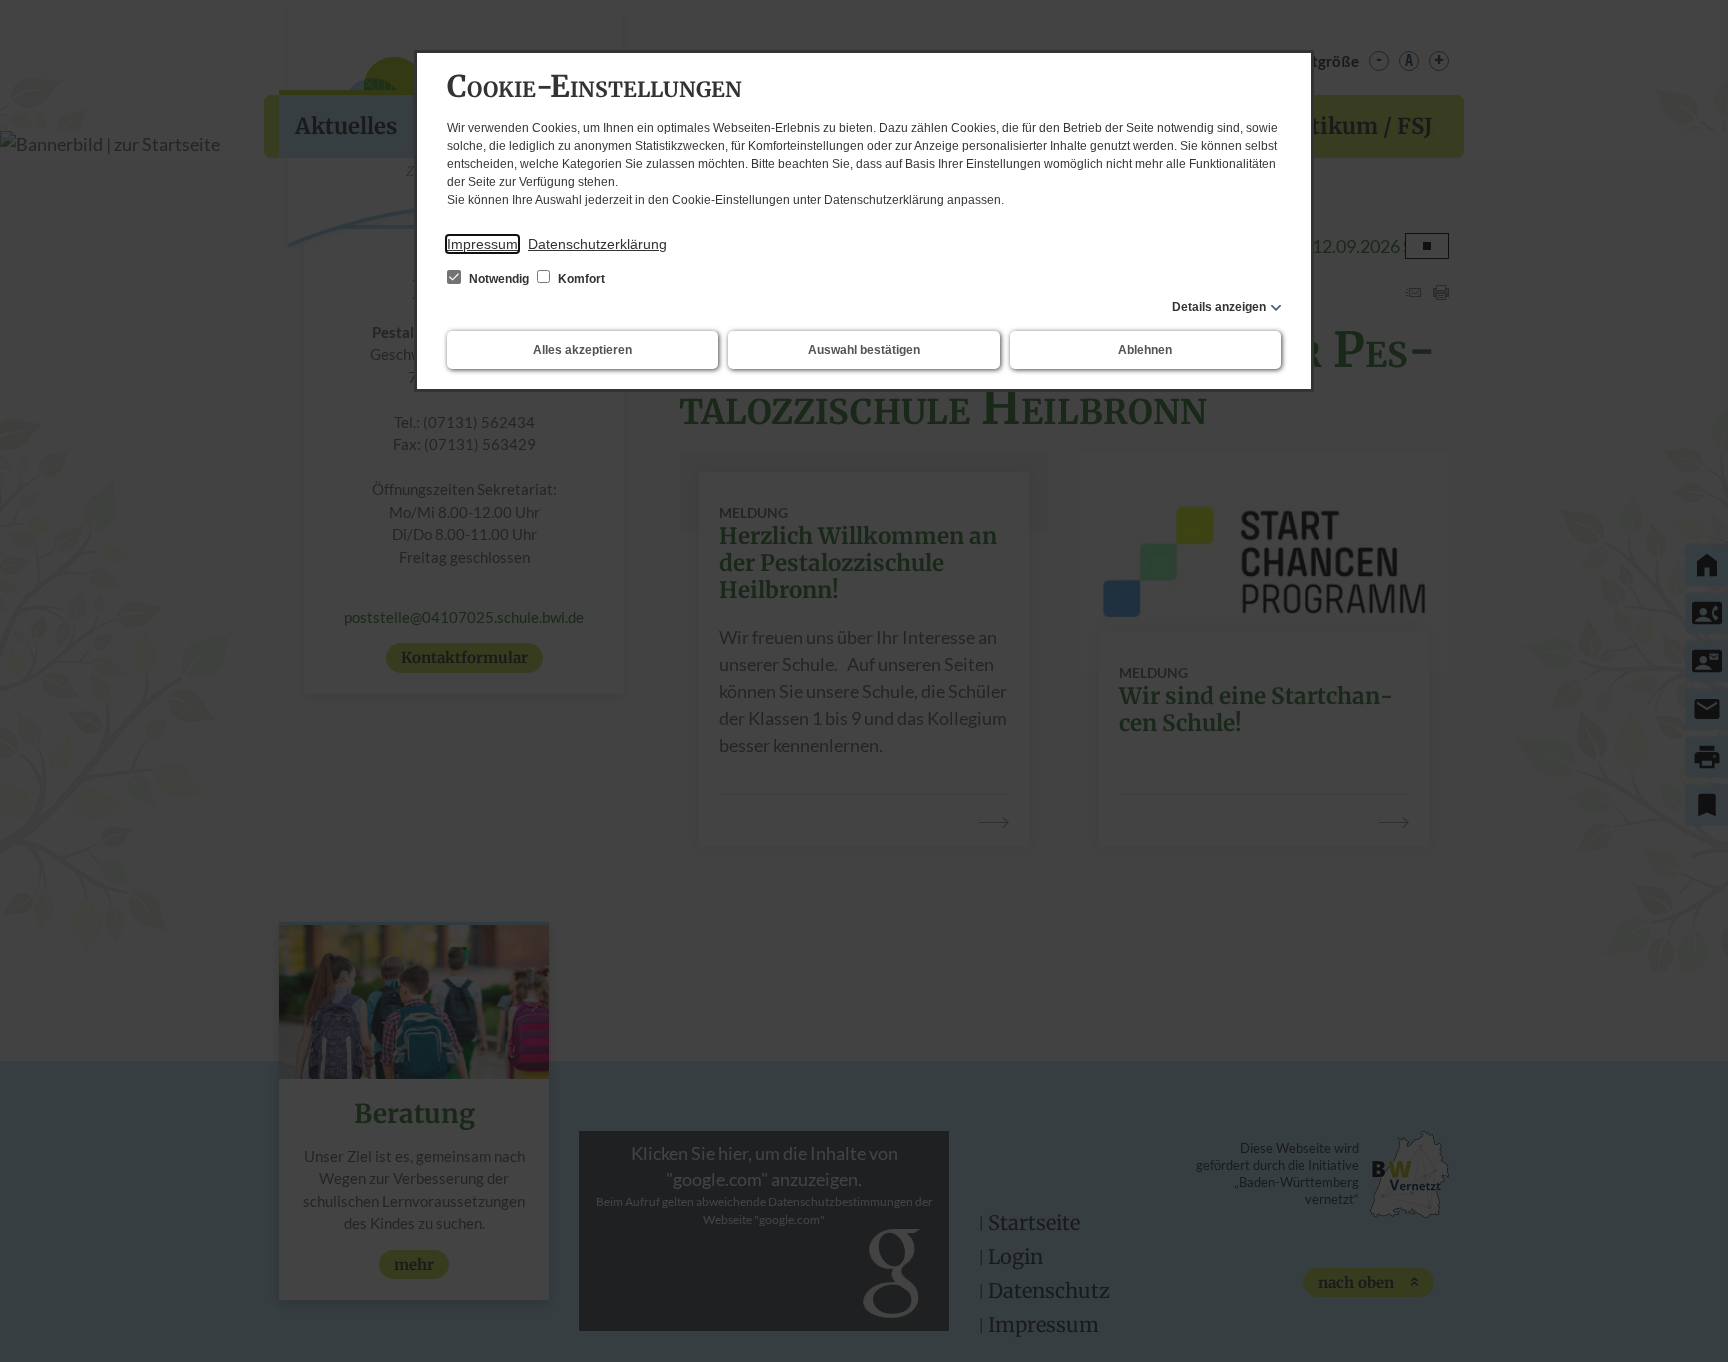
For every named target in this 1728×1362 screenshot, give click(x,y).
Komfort (580, 279)
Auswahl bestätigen (864, 350)
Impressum (482, 244)
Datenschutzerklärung (597, 244)
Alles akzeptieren (582, 350)
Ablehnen (1145, 350)
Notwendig (499, 279)
